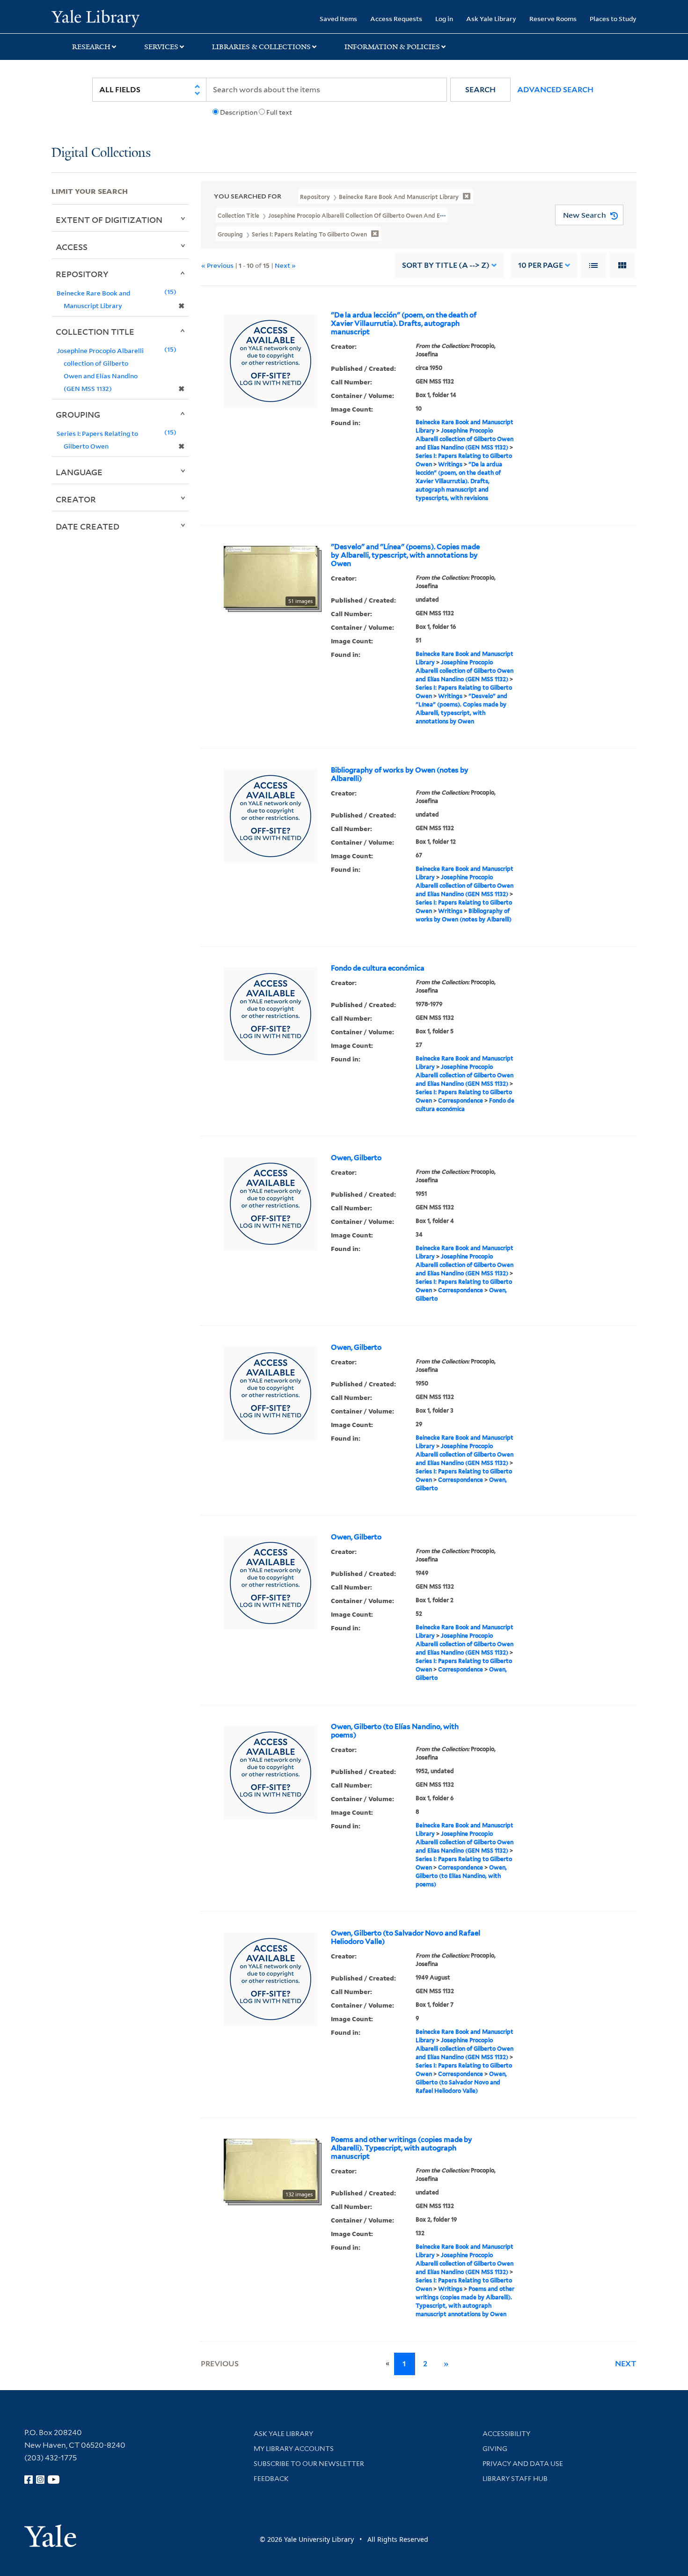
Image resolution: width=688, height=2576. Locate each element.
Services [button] (161, 47)
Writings (450, 464)
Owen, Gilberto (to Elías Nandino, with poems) (395, 1731)
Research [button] (91, 47)
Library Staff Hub (515, 2479)
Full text (279, 112)
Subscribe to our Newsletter (309, 2464)
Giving (495, 2449)
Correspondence (461, 1100)
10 (541, 265)
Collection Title (95, 331)
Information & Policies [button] (392, 47)
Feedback (271, 2479)
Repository (82, 274)
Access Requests (396, 18)
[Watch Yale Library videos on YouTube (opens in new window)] (54, 2480)
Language (79, 472)
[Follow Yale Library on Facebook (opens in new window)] (29, 2480)
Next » (285, 265)
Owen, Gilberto (356, 1158)
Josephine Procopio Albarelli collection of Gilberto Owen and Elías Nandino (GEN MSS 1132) (465, 439)
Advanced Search (555, 90)
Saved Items (338, 18)
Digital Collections (101, 153)
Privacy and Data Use (523, 2464)
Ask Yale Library (491, 18)
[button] (480, 90)
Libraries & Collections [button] (261, 47)
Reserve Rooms (553, 18)
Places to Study (613, 18)
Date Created (88, 526)
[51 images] (271, 576)
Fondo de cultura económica (378, 968)
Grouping (78, 414)
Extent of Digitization (109, 220)
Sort (446, 265)
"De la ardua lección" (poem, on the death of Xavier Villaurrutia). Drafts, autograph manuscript (404, 324)
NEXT (626, 2364)
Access (72, 247)
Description (239, 112)
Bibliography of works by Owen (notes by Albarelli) (400, 774)
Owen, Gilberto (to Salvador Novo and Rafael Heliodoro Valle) (406, 1937)
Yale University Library (95, 18)
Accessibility (506, 2434)
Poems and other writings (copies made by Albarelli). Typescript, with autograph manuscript (402, 2148)
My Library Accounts (294, 2449)
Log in (444, 18)
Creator (76, 499)
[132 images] (271, 2169)
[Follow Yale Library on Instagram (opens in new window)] (40, 2480)
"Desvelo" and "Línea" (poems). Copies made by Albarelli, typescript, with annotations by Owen (405, 555)
